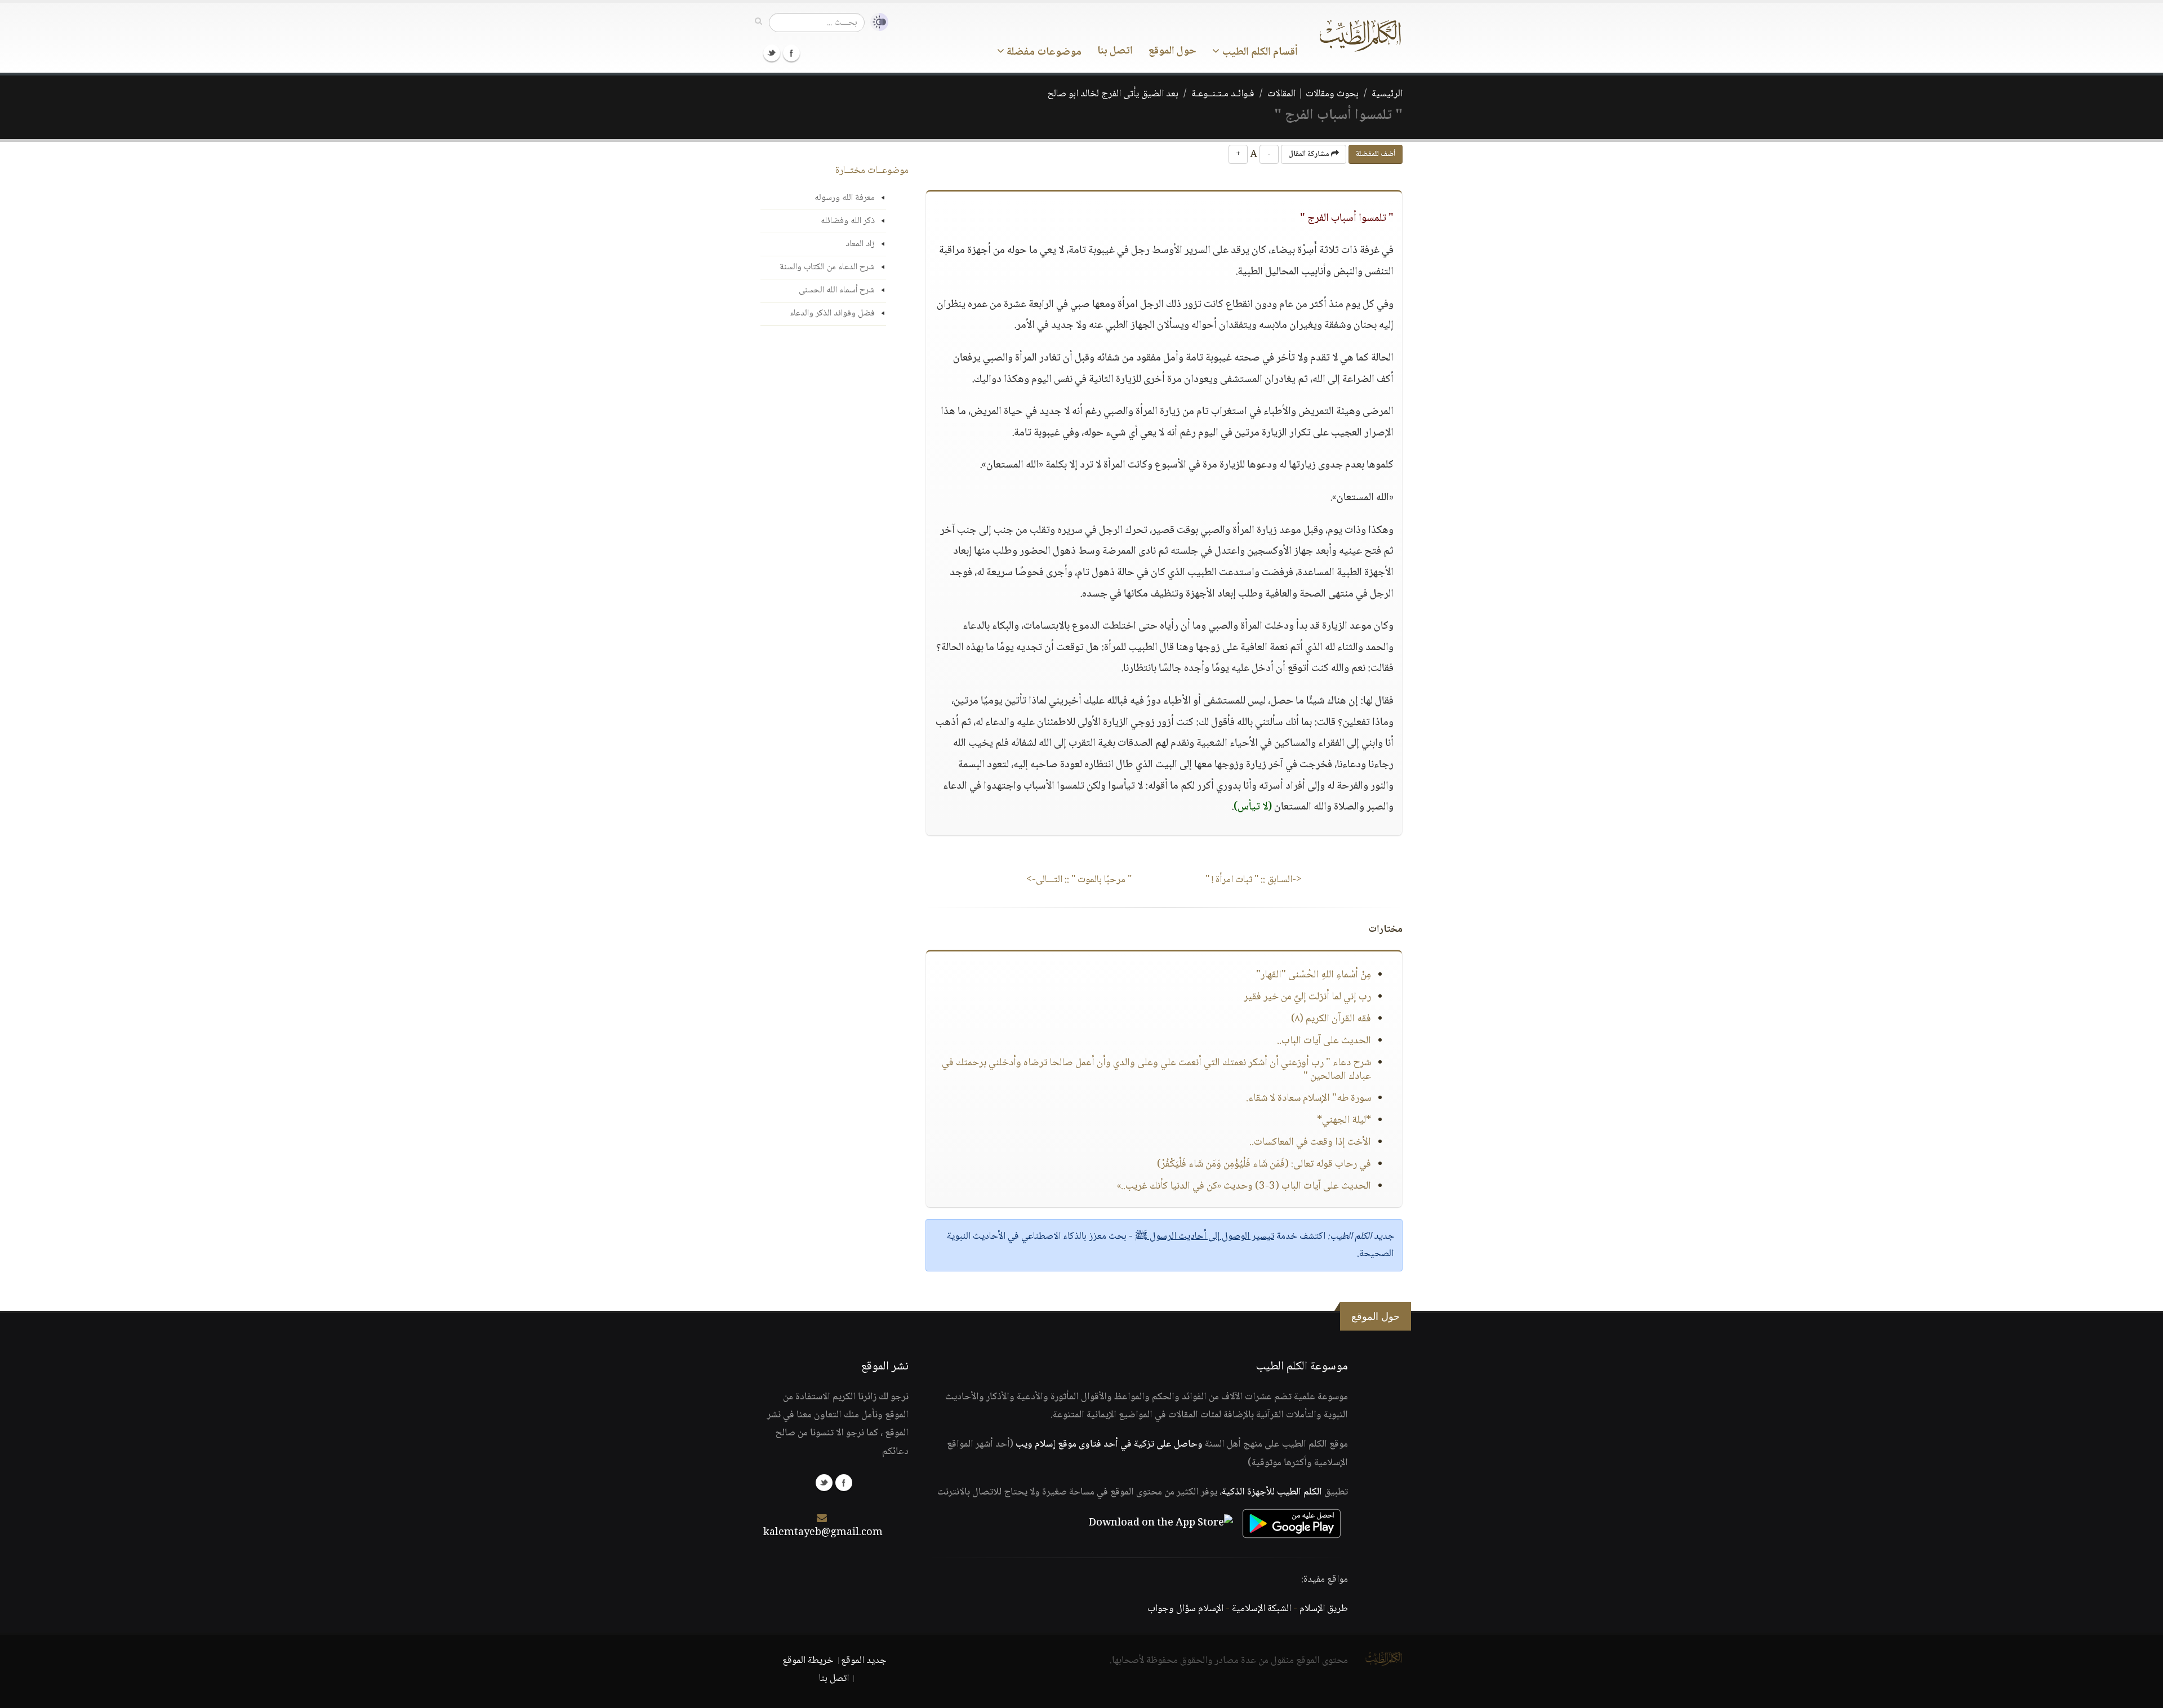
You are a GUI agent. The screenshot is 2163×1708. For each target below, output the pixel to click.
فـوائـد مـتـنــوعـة (1223, 94)
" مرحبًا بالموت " (1079, 880)
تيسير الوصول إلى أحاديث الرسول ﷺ (1205, 1236)
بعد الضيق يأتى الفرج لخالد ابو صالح (1113, 94)
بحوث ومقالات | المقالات (1313, 94)
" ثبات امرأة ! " (1254, 880)
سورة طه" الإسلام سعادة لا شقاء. (1309, 1098)
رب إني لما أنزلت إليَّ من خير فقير (1307, 997)
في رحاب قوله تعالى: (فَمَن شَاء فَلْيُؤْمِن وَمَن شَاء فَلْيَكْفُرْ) (1264, 1164)
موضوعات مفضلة (1043, 52)
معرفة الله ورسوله (845, 198)
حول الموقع (1172, 51)
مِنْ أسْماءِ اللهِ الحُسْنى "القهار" (1314, 975)
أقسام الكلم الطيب (1259, 52)
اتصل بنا (1115, 51)
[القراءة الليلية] (876, 22)
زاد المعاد (860, 244)
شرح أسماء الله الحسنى (837, 290)
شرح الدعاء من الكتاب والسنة (827, 267)
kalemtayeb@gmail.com (823, 1533)
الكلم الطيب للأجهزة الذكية (1272, 1492)
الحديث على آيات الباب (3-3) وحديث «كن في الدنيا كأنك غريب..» (1244, 1186)
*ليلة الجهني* (1344, 1120)
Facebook (791, 53)
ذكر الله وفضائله (848, 221)
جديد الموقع (864, 1661)
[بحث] (758, 22)
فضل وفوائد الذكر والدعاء (832, 313)
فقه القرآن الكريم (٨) (1331, 1019)
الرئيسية (1387, 94)
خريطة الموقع (808, 1661)
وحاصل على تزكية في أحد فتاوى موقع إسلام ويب (1109, 1444)
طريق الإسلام (1324, 1609)
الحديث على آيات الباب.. (1324, 1041)
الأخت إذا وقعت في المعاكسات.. (1310, 1142)
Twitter (772, 53)
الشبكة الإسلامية (1261, 1609)
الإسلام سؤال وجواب (1185, 1609)
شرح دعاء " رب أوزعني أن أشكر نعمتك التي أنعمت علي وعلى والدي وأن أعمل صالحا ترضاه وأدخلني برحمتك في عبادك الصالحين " (1156, 1070)
